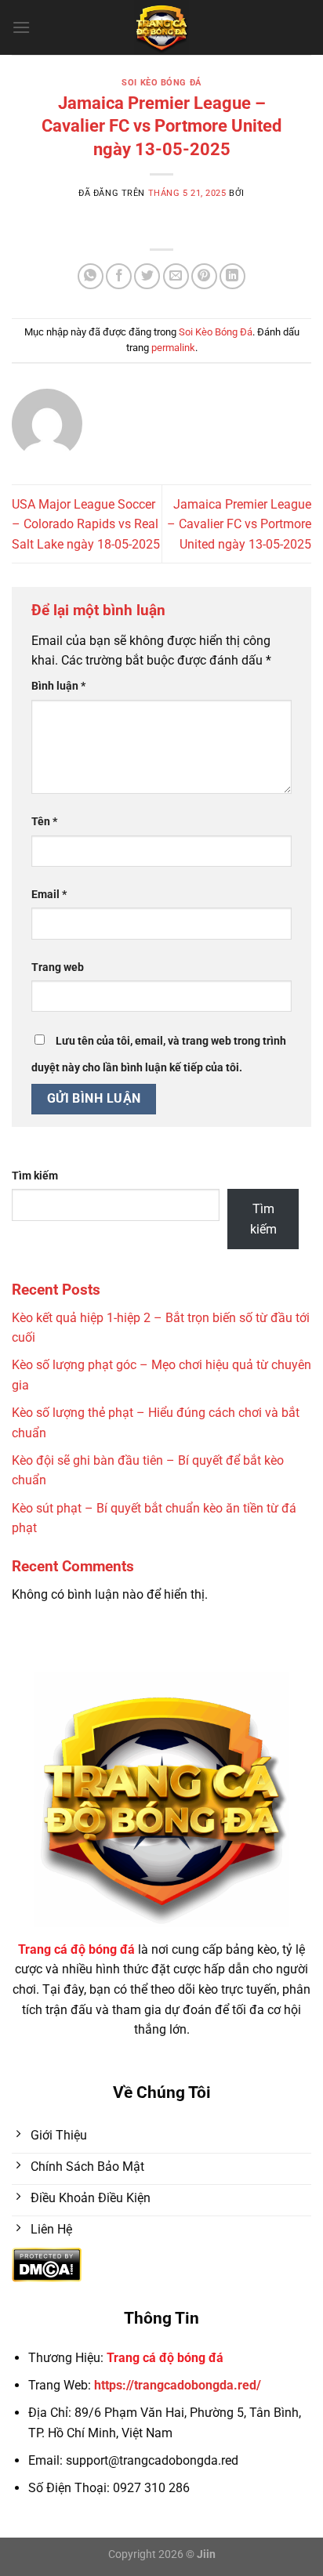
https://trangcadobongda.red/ (178, 2385)
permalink (173, 348)
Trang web (58, 967)
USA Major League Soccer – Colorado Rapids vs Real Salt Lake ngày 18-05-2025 (86, 524)
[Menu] (21, 27)
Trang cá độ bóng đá (165, 2358)
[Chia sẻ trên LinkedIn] (232, 276)
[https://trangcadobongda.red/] (162, 27)
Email (49, 895)
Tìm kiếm (35, 1176)
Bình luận (58, 686)
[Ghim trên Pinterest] (204, 276)
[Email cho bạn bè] (176, 276)
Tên (44, 822)
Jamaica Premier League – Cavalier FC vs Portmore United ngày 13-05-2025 (239, 524)
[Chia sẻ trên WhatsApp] (91, 276)
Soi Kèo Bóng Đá (161, 83)
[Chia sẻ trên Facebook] (119, 276)
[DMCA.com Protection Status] (47, 2264)
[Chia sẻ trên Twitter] (147, 276)
